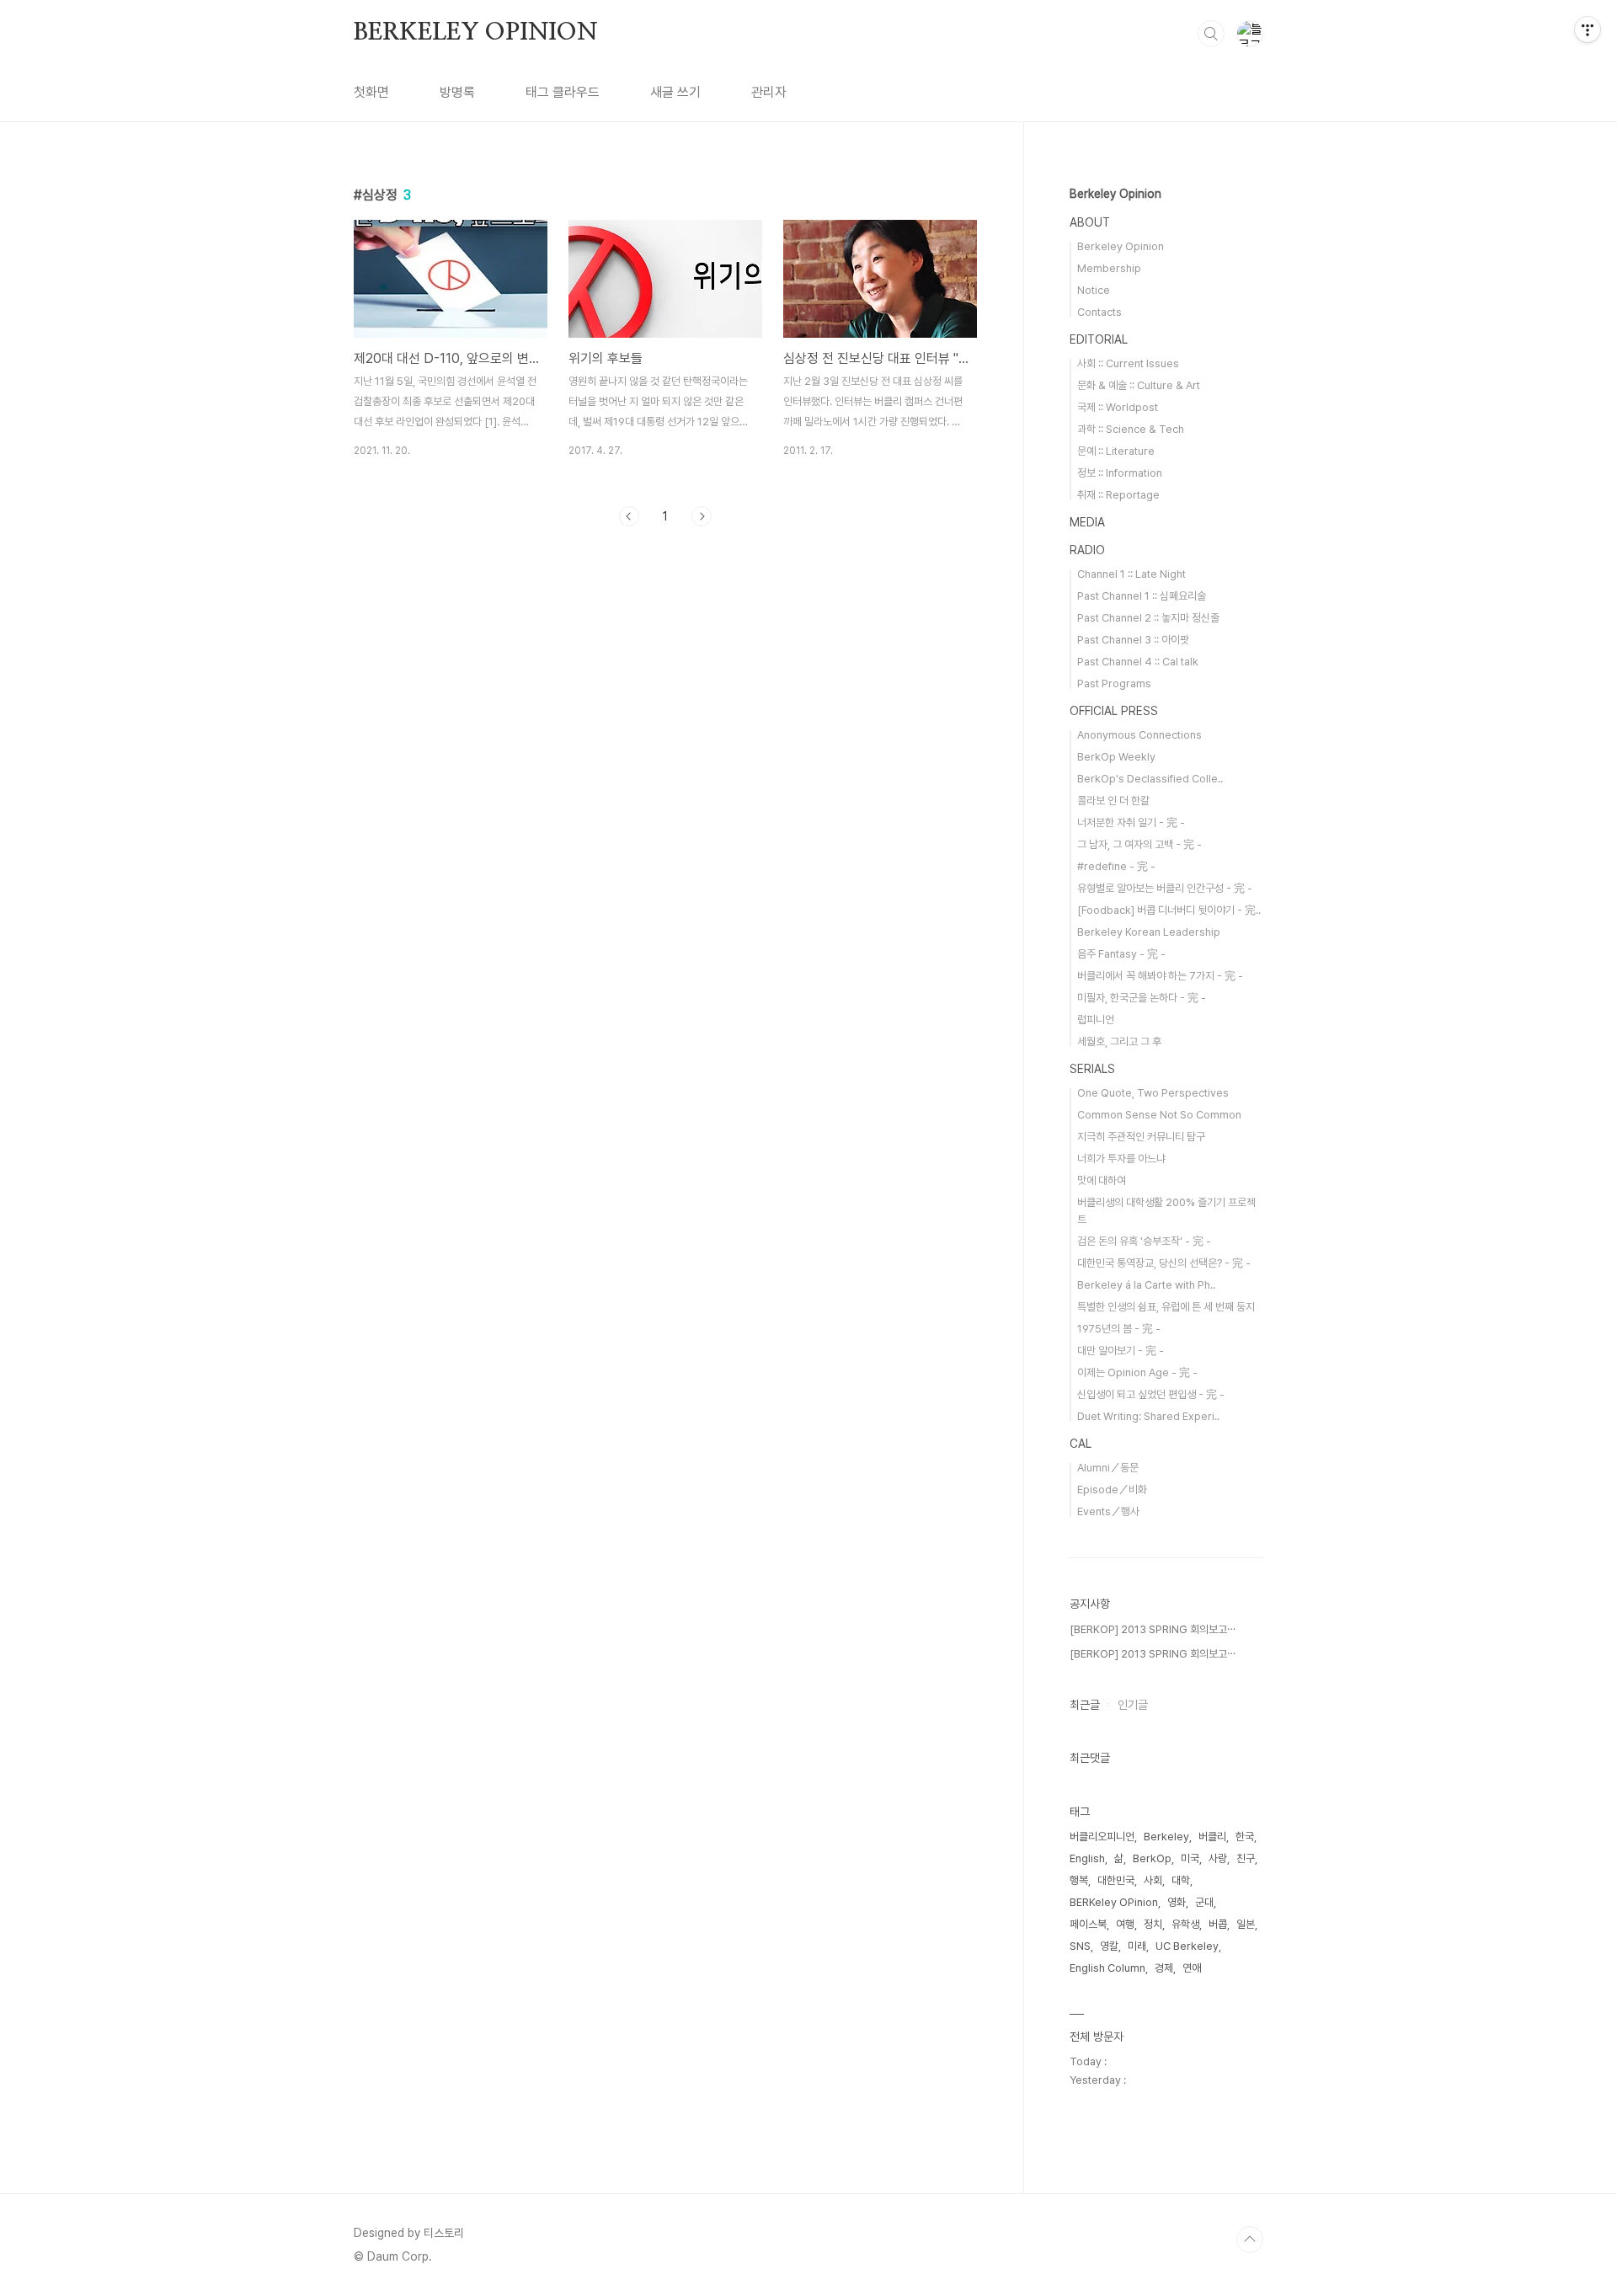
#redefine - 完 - (1116, 866)
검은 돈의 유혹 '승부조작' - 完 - (1144, 1241)
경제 (1164, 1968)
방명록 (457, 92)
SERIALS (1092, 1069)
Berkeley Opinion (1115, 194)
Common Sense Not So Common (1159, 1115)
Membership (1109, 268)
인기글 (1133, 1705)
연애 (1192, 1968)
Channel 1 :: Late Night (1131, 574)
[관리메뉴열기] (1588, 29)
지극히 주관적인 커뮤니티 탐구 (1141, 1137)
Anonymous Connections (1139, 735)
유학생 (1185, 1924)
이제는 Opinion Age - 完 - (1137, 1372)
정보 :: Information (1120, 473)
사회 (1153, 1880)
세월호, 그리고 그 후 (1119, 1041)
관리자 (769, 92)
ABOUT (1090, 222)
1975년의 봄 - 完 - (1119, 1329)
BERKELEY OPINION (476, 33)
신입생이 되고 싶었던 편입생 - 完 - (1151, 1394)
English (1087, 1858)
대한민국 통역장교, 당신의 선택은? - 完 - (1164, 1263)
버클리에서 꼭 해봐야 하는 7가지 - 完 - (1160, 976)
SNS (1080, 1946)
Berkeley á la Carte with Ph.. (1146, 1285)
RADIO (1087, 550)
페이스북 (1088, 1924)
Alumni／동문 (1108, 1468)
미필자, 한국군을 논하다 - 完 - (1142, 998)
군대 (1204, 1902)
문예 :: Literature (1116, 451)
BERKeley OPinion (1114, 1902)
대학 (1181, 1880)
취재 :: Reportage (1118, 495)
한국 (1245, 1837)
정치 (1153, 1924)
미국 (1190, 1858)
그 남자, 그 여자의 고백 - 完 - (1139, 844)
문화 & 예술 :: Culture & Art (1139, 385)
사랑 (1218, 1858)
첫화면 (371, 92)
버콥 (1218, 1924)
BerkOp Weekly (1116, 757)
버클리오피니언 (1102, 1837)
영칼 (1109, 1946)
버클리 (1212, 1837)
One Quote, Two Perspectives (1153, 1093)
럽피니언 (1096, 1020)
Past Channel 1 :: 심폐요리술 (1142, 596)
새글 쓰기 (675, 92)
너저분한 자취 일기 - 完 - (1131, 822)
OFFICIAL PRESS (1114, 711)
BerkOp (1152, 1858)
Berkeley (1166, 1837)
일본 (1246, 1924)
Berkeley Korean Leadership (1149, 932)
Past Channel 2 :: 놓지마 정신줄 (1148, 618)
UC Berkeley (1187, 1946)
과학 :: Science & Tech (1131, 429)
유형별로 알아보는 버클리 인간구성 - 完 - (1165, 888)
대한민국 (1116, 1880)
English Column (1107, 1968)
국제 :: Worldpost (1118, 407)
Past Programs (1114, 683)
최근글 (1085, 1705)
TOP (1250, 2240)
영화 (1177, 1902)
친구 (1246, 1858)
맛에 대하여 (1102, 1180)
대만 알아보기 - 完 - (1121, 1351)
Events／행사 (1108, 1511)
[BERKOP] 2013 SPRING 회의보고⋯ (1153, 1629)
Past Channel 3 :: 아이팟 (1133, 640)
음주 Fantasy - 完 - (1121, 954)
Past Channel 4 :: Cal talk (1138, 662)
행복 (1079, 1880)
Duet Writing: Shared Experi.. (1148, 1416)
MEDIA (1087, 522)
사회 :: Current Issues (1128, 363)
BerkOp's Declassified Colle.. (1150, 779)
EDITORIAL (1099, 339)
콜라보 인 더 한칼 (1113, 801)
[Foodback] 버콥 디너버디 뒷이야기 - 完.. (1169, 910)
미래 (1137, 1946)
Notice (1094, 290)
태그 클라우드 (563, 92)
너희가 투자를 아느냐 (1121, 1159)
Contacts (1099, 312)
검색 (1211, 34)
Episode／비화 (1112, 1490)
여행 (1125, 1924)
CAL (1081, 1444)
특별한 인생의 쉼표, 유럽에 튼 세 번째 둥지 (1166, 1307)
